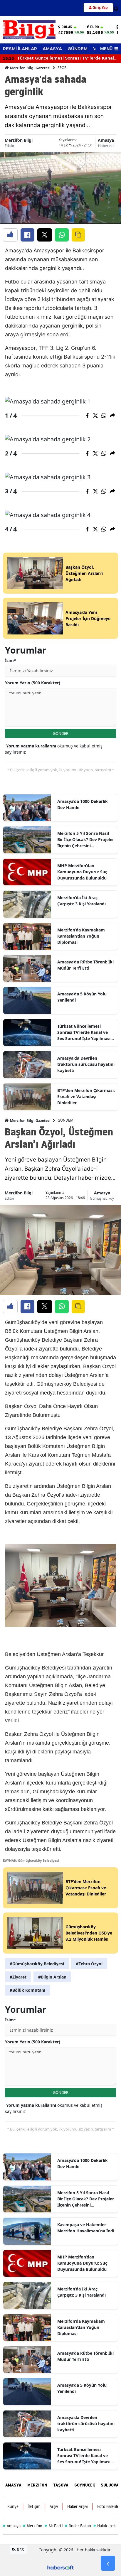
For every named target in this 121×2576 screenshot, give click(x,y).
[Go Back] (108, 2563)
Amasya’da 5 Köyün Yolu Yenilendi (82, 997)
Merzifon (33, 2526)
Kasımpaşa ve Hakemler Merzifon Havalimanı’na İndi (86, 2228)
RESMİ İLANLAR (20, 49)
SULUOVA (110, 2485)
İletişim (34, 2506)
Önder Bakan (78, 2526)
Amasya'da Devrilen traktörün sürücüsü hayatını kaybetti (86, 1064)
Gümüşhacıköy (102, 1198)
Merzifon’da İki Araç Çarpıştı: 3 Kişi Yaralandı (81, 901)
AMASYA (52, 49)
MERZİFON (37, 2485)
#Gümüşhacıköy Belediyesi (37, 1964)
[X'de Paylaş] (45, 235)
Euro (95, 27)
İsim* (11, 660)
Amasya (106, 140)
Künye (13, 2506)
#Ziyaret (18, 1977)
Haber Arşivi (78, 2506)
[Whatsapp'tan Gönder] (62, 235)
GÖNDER (61, 733)
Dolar (67, 27)
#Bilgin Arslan (52, 1977)
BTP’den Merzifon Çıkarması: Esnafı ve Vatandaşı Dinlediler (86, 1097)
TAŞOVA (61, 2485)
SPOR (62, 68)
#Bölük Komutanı (27, 1990)
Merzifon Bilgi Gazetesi (30, 68)
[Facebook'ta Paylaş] (27, 235)
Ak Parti (54, 2526)
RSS (20, 2550)
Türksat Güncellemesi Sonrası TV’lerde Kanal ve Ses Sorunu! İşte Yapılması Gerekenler (84, 1032)
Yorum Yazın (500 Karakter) (33, 683)
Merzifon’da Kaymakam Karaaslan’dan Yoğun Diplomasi (81, 936)
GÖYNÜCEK (85, 2485)
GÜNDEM (78, 49)
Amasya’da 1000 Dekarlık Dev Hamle (83, 804)
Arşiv (54, 2506)
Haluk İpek (105, 2526)
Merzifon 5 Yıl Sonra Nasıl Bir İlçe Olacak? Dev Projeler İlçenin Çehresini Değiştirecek (86, 840)
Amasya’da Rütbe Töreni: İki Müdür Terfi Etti (85, 965)
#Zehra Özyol (89, 1964)
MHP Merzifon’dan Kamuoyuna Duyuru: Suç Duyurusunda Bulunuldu (82, 872)
